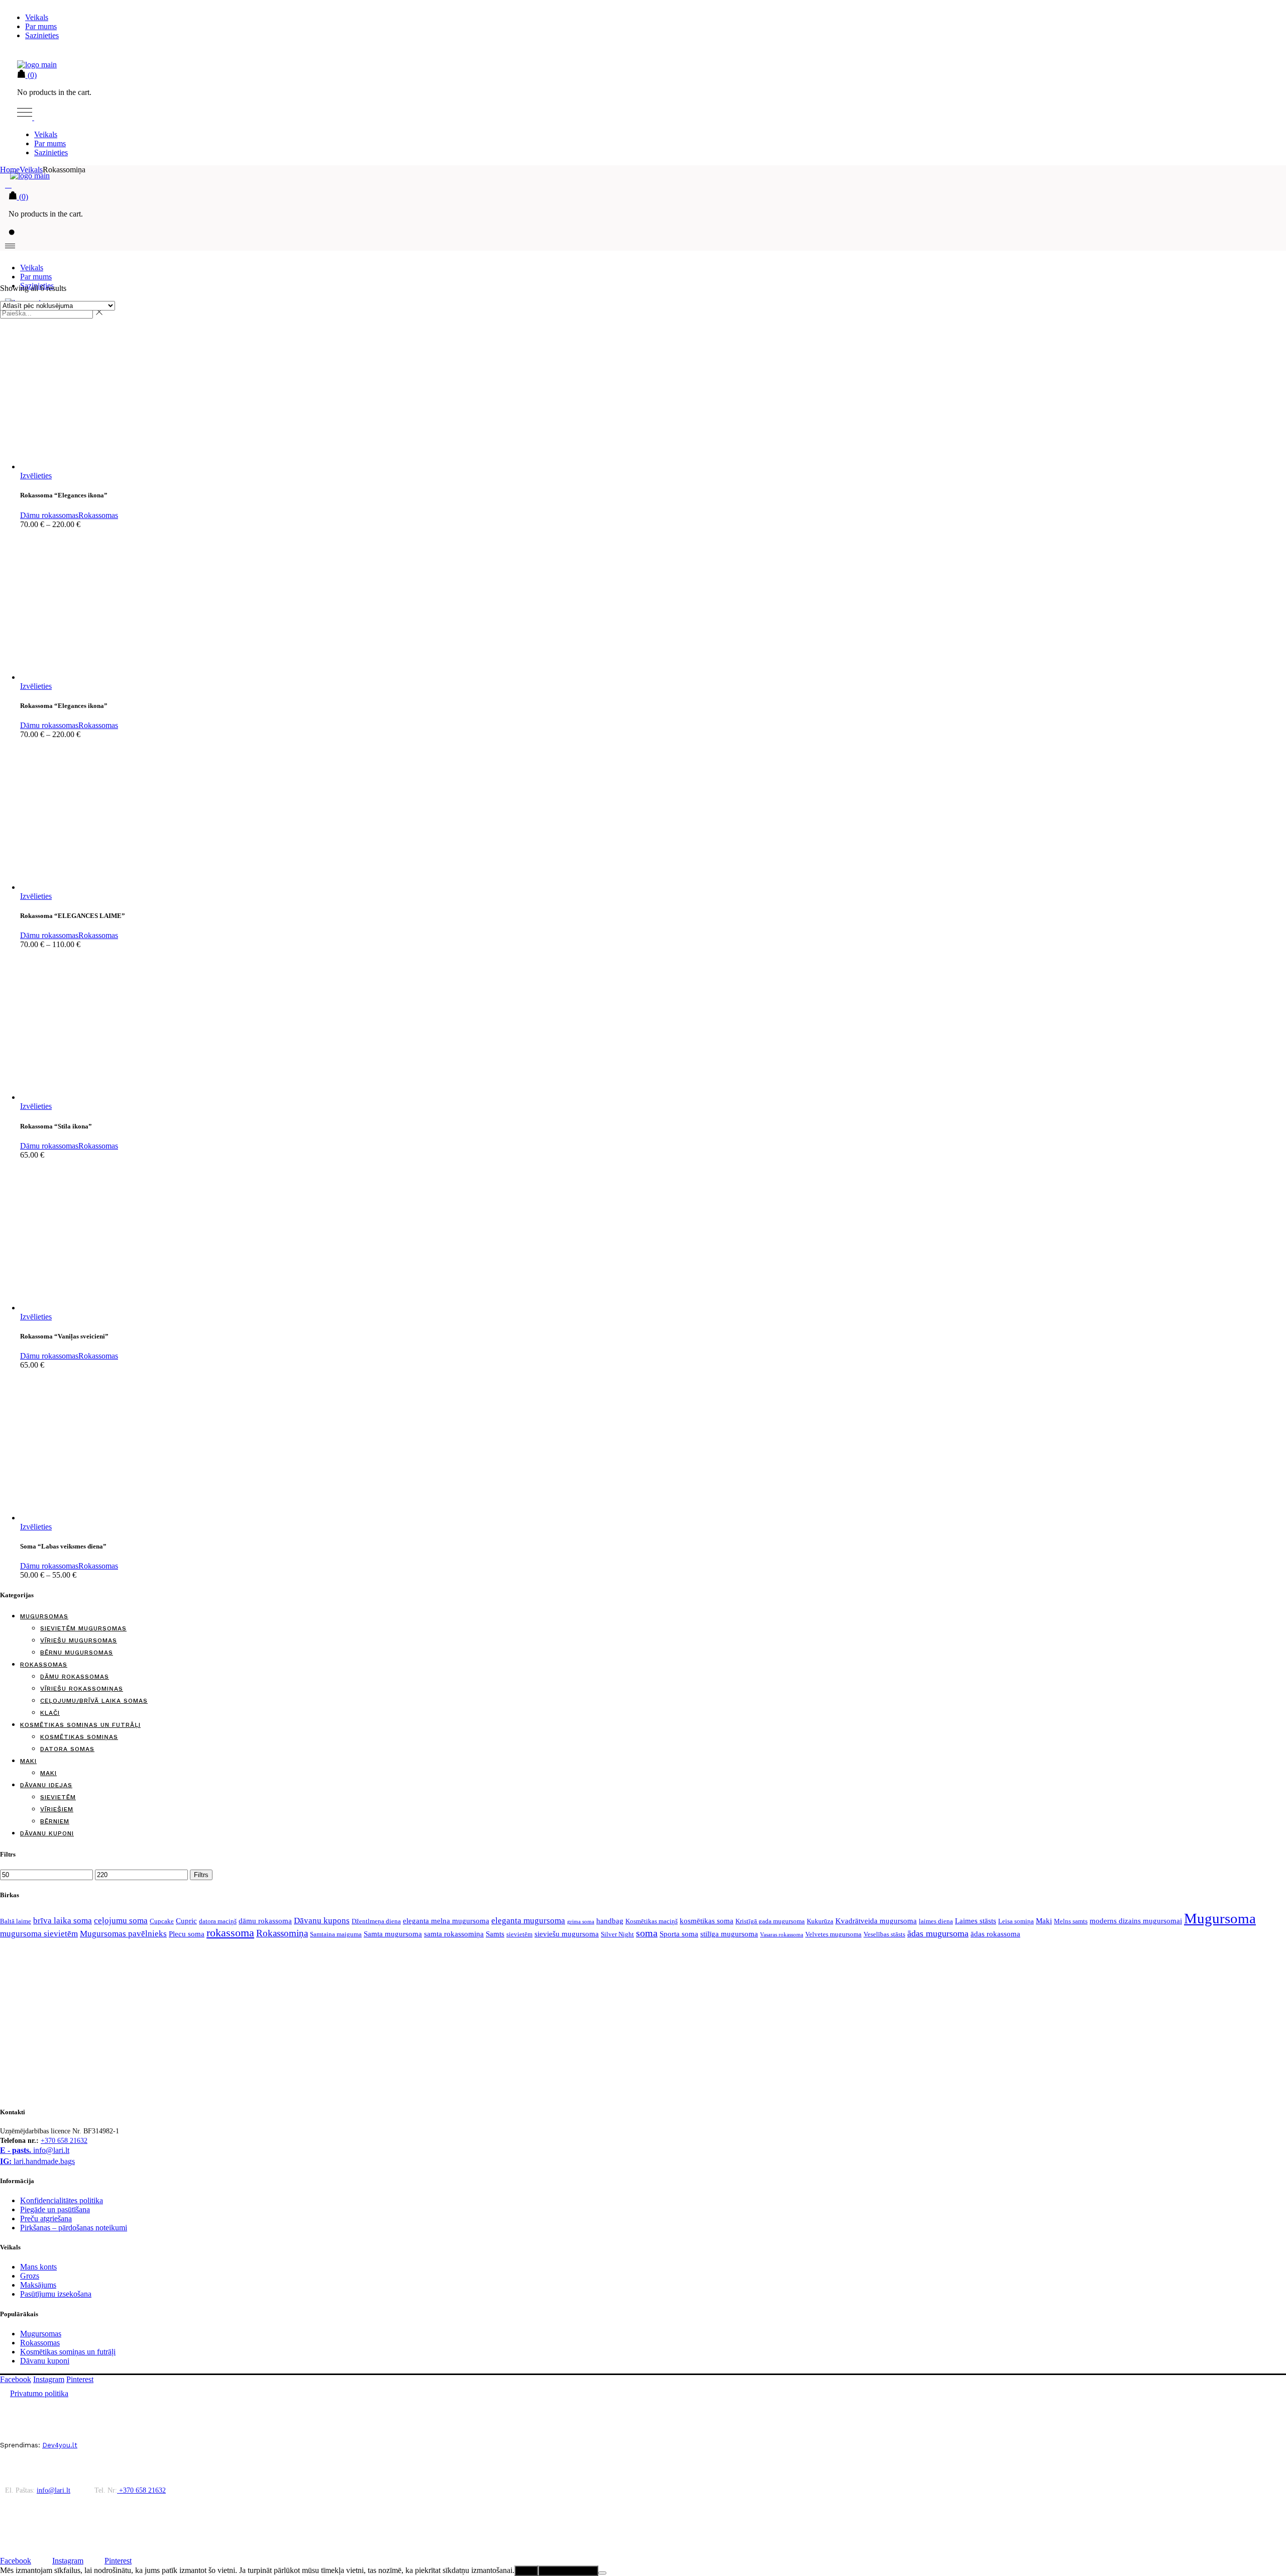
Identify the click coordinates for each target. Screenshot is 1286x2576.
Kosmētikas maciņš (652, 1921)
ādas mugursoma (938, 1933)
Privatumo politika (39, 2393)
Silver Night (617, 1934)
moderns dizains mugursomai (1136, 1921)
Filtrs (201, 1875)
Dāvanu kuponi (47, 1833)
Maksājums (38, 2285)
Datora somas (67, 1749)
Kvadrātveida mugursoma (876, 1921)
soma (647, 1933)
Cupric (186, 1921)
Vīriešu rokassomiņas (82, 1689)
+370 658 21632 (64, 2141)
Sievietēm (58, 1797)
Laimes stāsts (976, 1921)
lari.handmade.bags (37, 2161)
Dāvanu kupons (322, 1921)
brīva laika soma (63, 1921)
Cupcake (162, 1921)
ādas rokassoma (995, 1934)
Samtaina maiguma (336, 1934)
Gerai (526, 2571)
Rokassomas (98, 515)
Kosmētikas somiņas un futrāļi (80, 1725)
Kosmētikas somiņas (79, 1737)
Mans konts (38, 2267)
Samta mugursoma (393, 1934)
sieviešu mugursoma (567, 1934)
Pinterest (80, 2379)
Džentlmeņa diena (376, 1921)
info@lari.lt (35, 2150)
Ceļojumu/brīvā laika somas (94, 1701)
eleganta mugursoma (528, 1921)
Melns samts (1071, 1921)
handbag (610, 1921)
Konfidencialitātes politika (62, 2200)
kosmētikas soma (707, 1921)
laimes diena (936, 1921)
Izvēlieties (36, 476)
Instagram (49, 2379)
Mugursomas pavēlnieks (123, 1934)
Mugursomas (44, 1616)
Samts (495, 1934)
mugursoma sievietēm (39, 1934)
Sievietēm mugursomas (83, 1628)
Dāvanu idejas (46, 1785)
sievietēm (519, 1934)
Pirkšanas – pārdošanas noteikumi (74, 2228)
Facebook (16, 2379)
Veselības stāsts (884, 1934)
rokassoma (230, 1933)
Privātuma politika (568, 2571)
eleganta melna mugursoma (446, 1921)
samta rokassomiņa (454, 1934)
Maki (28, 1761)
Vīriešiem (57, 1809)
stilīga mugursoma (729, 1934)
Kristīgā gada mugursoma (770, 1921)
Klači (50, 1713)
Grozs (30, 2276)
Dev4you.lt (60, 2445)
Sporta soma (679, 1934)
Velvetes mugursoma (833, 1934)
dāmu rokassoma (265, 1921)
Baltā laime (16, 1921)
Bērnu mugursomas (77, 1653)
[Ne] (602, 2573)
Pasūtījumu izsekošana (56, 2294)
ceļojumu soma (121, 1921)
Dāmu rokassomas (49, 515)
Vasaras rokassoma (782, 1935)
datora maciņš (218, 1921)
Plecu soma (187, 1934)
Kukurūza (820, 1921)
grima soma (581, 1922)
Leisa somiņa (1016, 1921)
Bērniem (55, 1821)
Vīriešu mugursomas (79, 1640)
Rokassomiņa (282, 1933)
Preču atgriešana (46, 2219)
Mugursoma (1220, 1918)
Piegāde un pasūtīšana (55, 2209)
